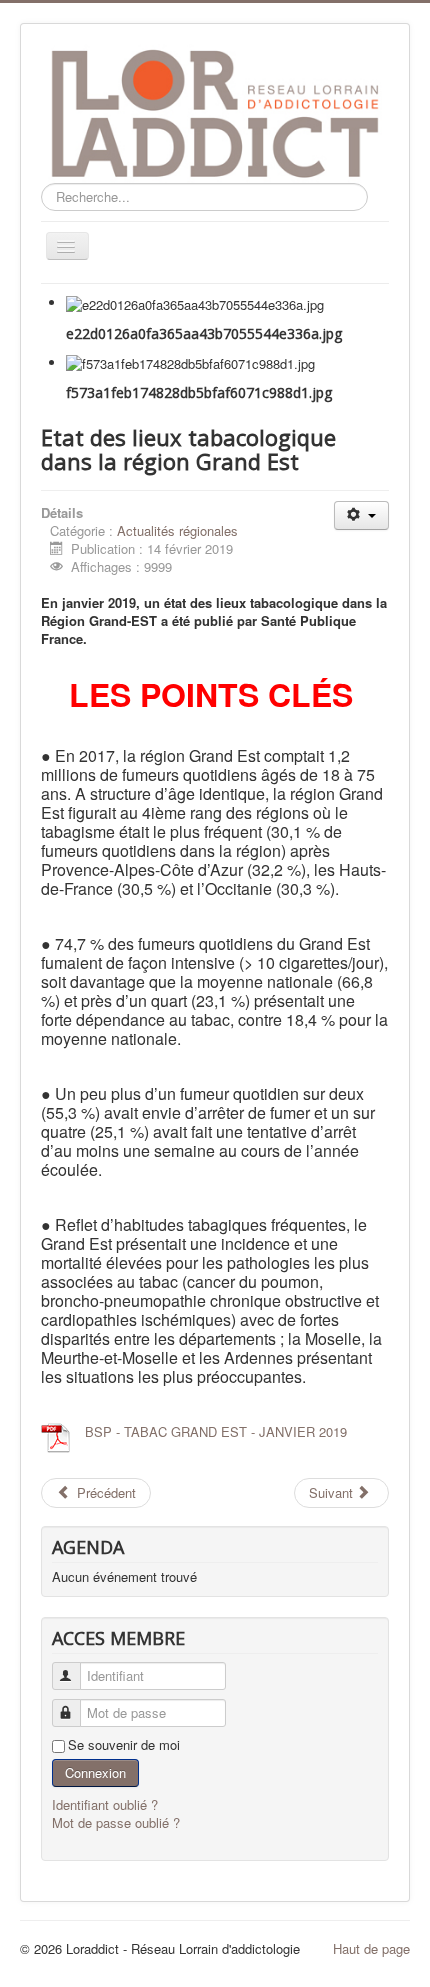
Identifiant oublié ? (105, 1804)
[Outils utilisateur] (361, 515)
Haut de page (371, 1948)
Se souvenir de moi (124, 1745)
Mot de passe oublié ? (116, 1822)
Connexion (95, 1772)
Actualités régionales (177, 530)
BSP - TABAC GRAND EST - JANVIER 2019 (216, 1431)
